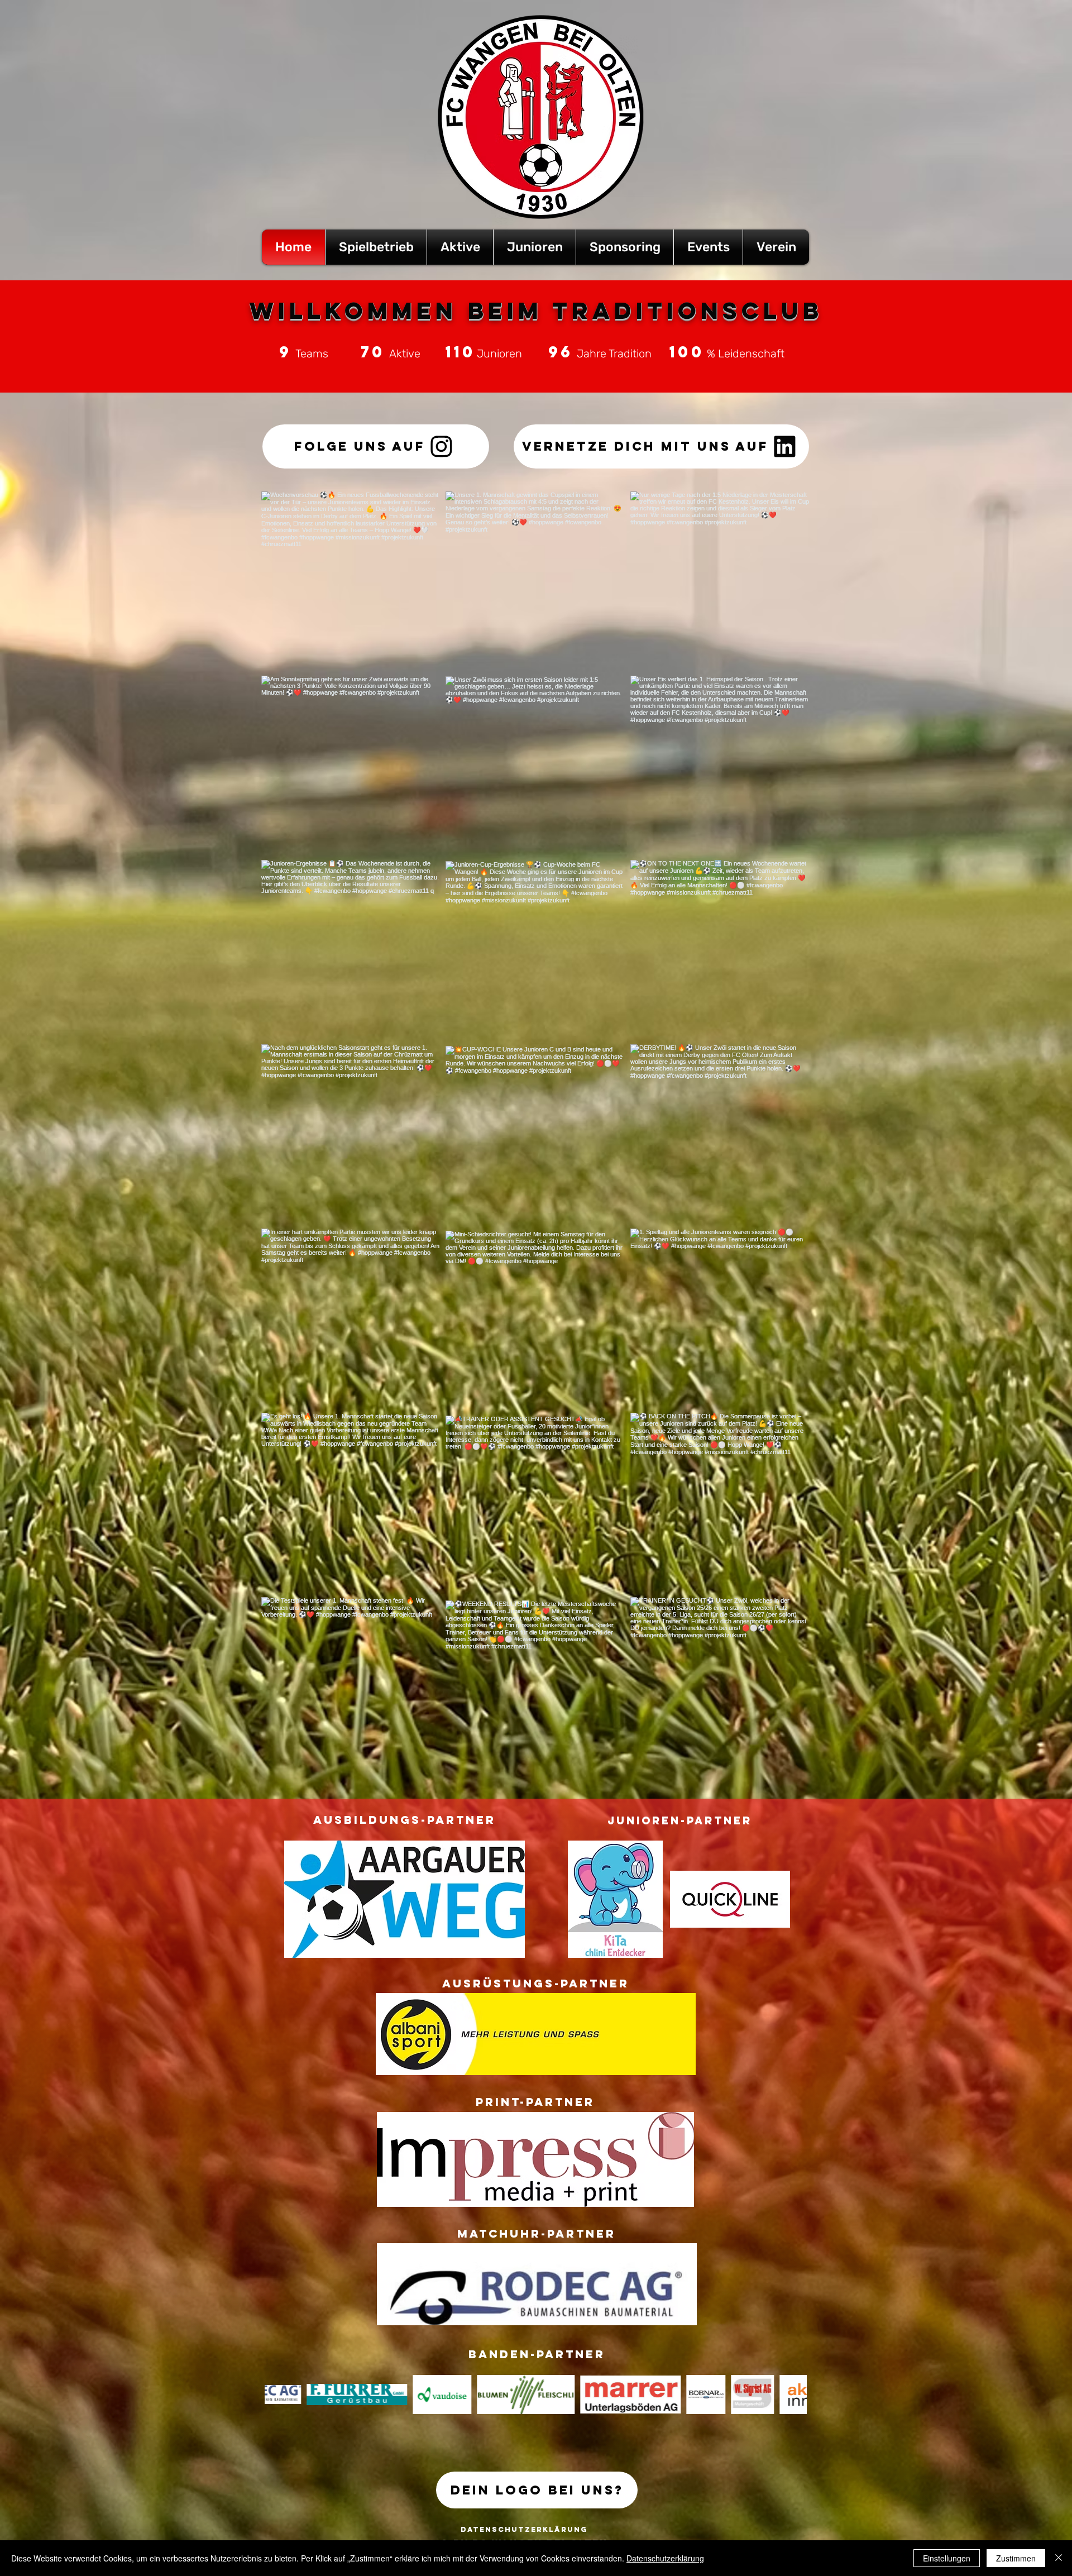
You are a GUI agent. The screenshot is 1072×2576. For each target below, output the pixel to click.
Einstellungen (947, 2558)
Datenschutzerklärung (665, 2558)
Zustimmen (1016, 2558)
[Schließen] (1059, 2558)
